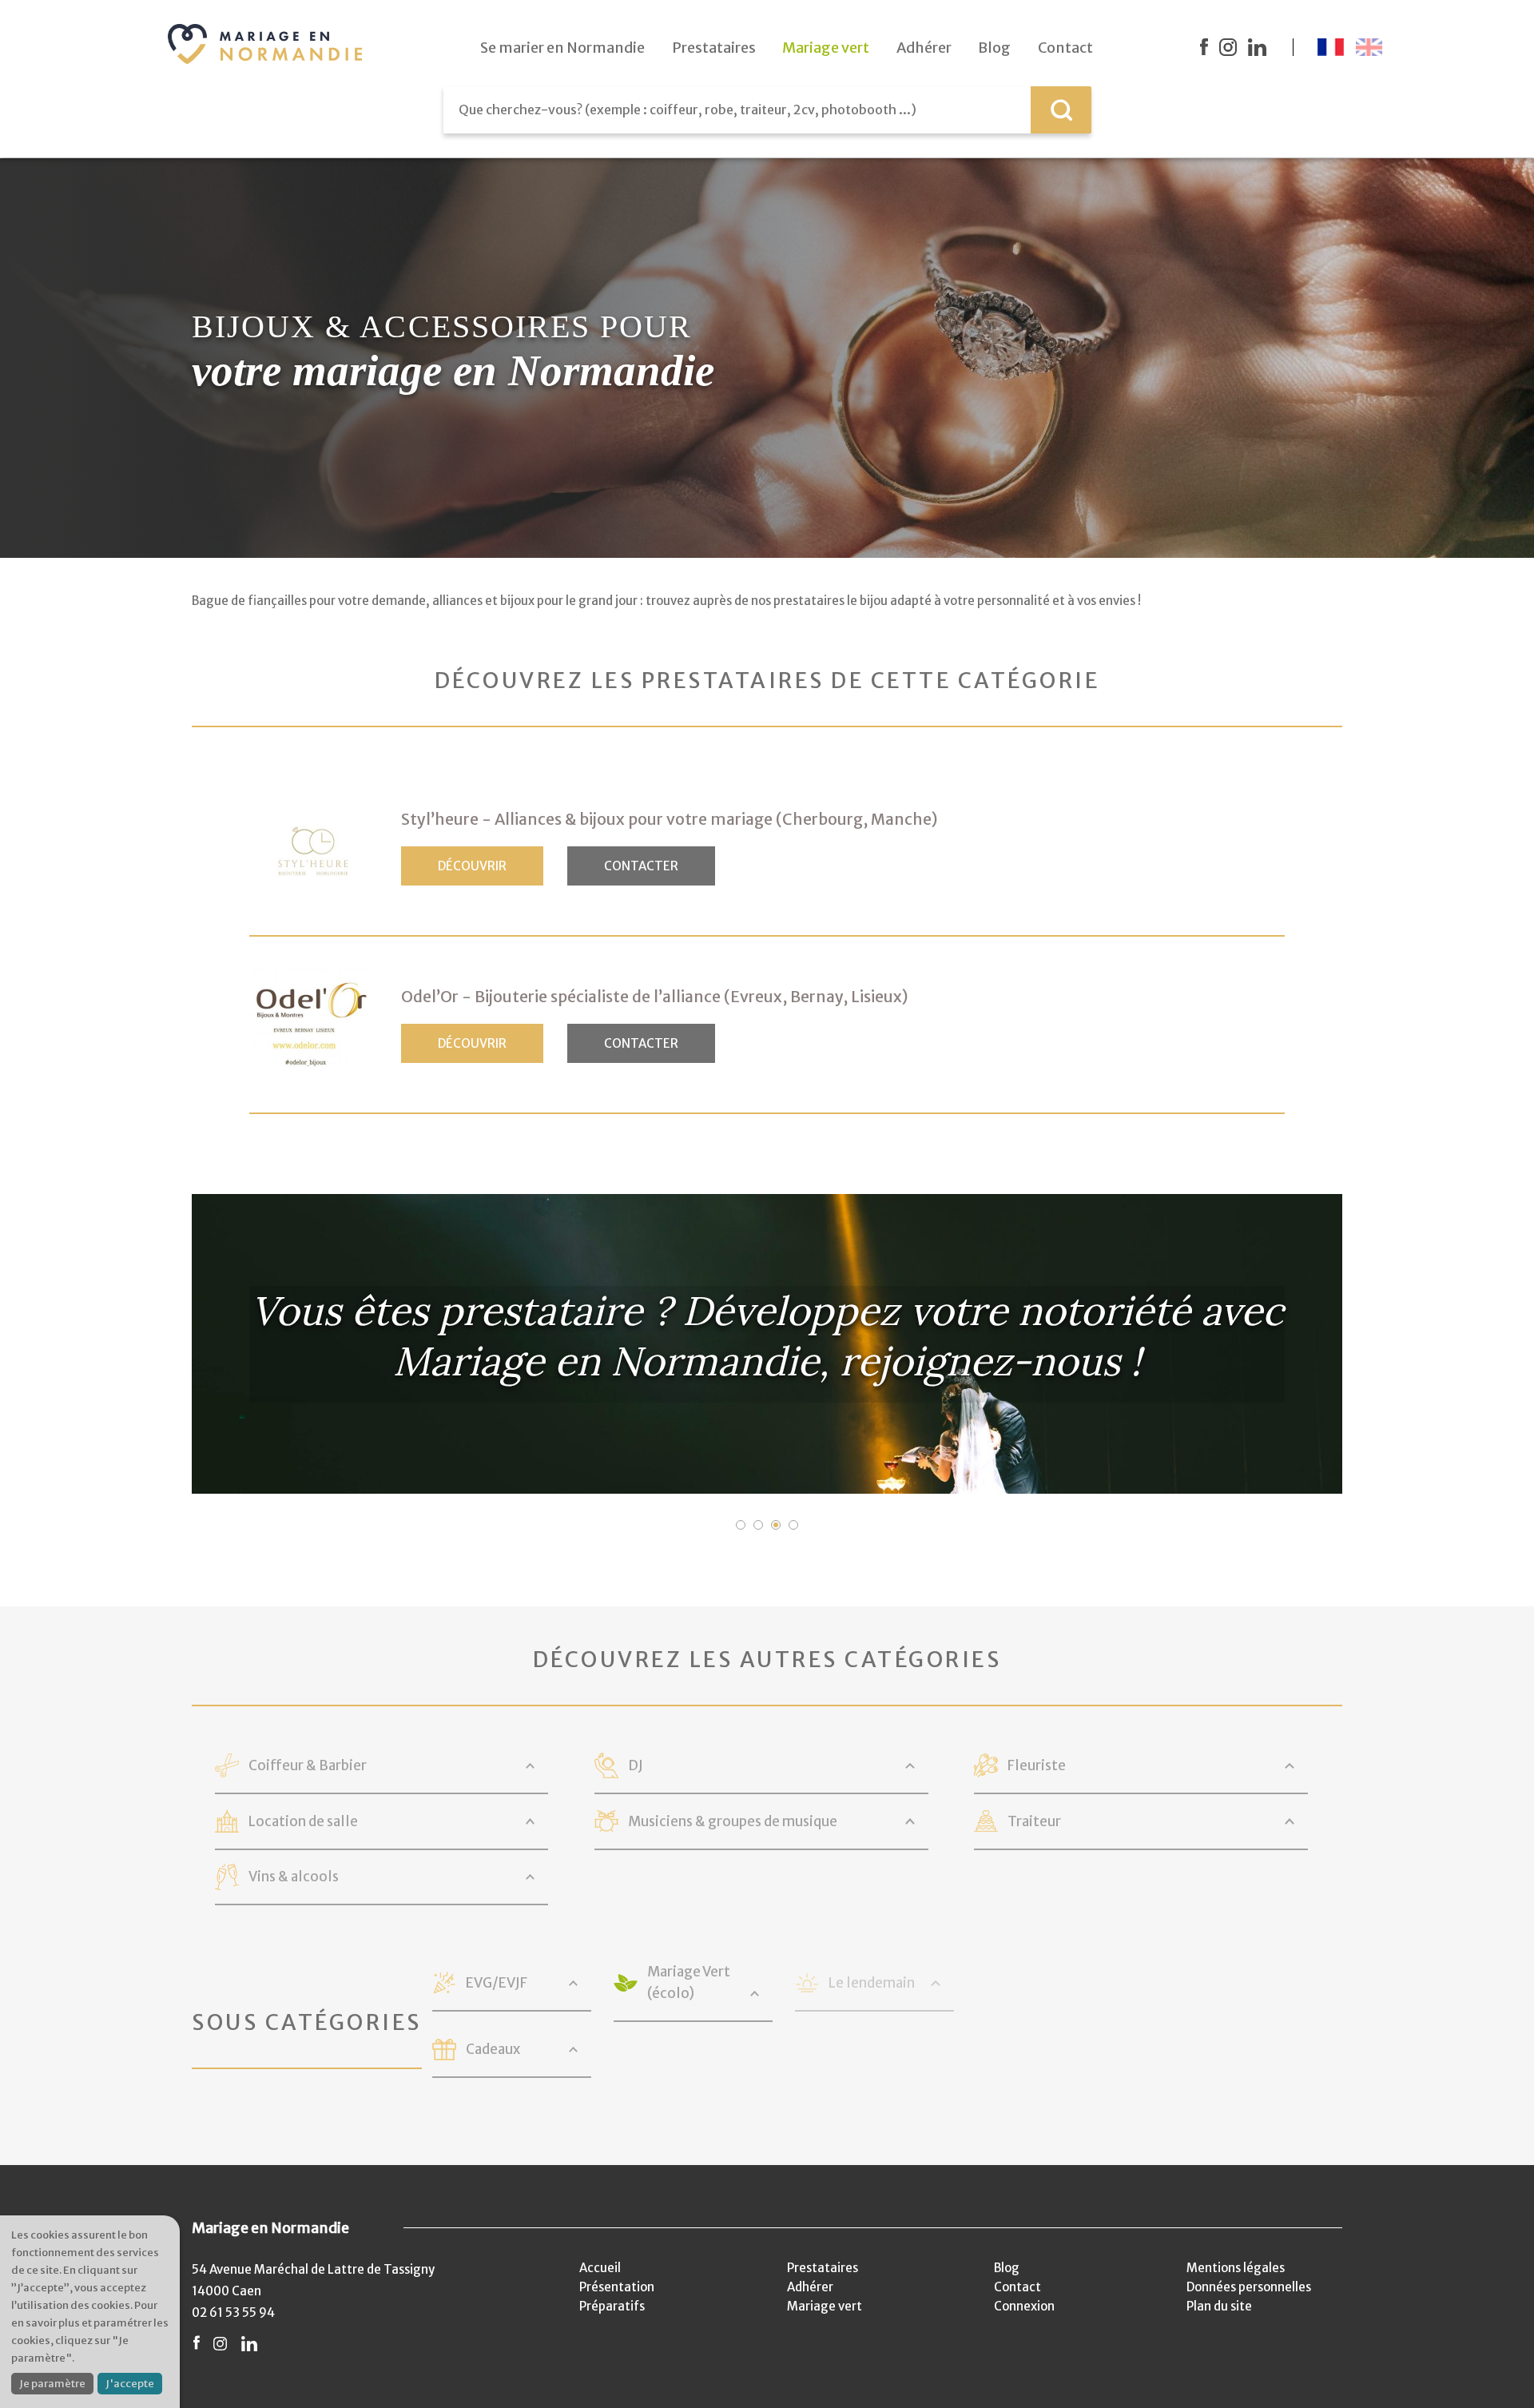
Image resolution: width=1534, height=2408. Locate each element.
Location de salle (303, 1821)
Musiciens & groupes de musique (733, 1821)
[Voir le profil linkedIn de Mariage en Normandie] (249, 2344)
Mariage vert (825, 2306)
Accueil (600, 2268)
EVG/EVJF (497, 1983)
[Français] (1331, 47)
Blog (1007, 2268)
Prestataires (823, 2268)
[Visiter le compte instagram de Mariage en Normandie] (220, 2344)
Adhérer (810, 2287)
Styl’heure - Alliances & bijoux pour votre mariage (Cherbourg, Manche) (669, 819)
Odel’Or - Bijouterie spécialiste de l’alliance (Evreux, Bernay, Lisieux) (654, 997)
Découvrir (472, 866)
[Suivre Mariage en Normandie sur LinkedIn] (1257, 47)
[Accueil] (265, 44)
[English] (1369, 47)
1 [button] (741, 1525)
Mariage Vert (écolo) (689, 1982)
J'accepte (130, 2384)
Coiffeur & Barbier (308, 1765)
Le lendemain (872, 1983)
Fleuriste (1037, 1765)
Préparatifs (612, 2306)
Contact (1017, 2287)
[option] (767, 1344)
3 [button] (776, 1525)
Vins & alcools (294, 1877)
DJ (636, 1765)
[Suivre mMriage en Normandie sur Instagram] (1228, 47)
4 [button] (793, 1525)
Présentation (617, 2287)
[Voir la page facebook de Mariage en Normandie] (197, 2344)
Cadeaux (493, 2049)
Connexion (1024, 2306)
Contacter (641, 866)
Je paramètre (52, 2384)
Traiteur (1034, 1821)
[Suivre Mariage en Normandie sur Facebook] (1204, 47)
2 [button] (758, 1525)
